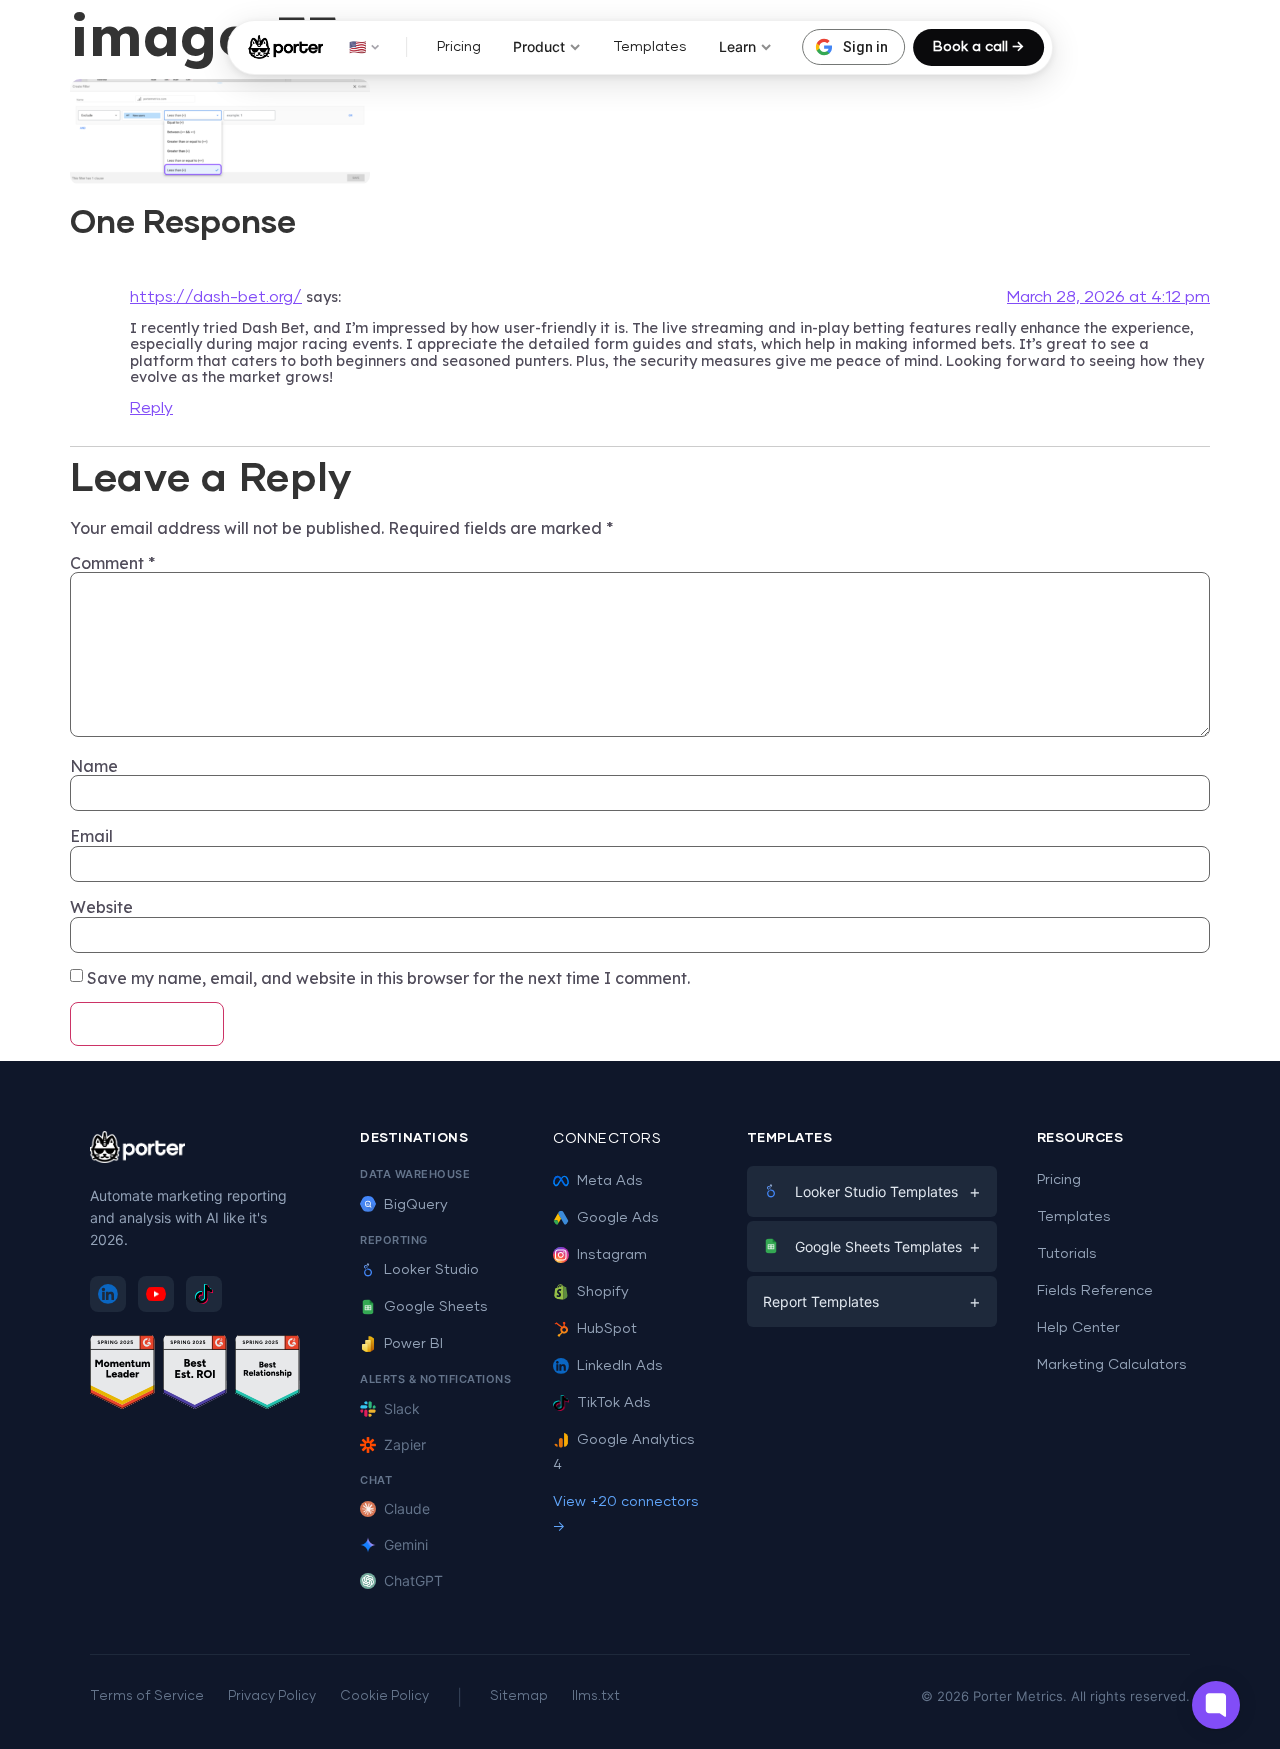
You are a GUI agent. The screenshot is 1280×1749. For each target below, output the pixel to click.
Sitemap (519, 1696)
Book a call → (978, 47)
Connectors (607, 1139)
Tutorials (1067, 1254)
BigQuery (416, 1205)
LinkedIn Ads (620, 1366)
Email (91, 836)
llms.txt (596, 1696)
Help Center (1078, 1328)
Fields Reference (1095, 1291)
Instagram (612, 1255)
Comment (112, 563)
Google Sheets (436, 1307)
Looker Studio (431, 1270)
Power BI (413, 1344)
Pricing (459, 47)
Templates (650, 47)
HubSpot (607, 1329)
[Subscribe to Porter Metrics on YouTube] (156, 1294)
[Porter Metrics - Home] (285, 47)
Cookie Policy (384, 1696)
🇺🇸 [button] (357, 46)
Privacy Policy (272, 1696)
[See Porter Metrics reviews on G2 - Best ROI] (195, 1375)
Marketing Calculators (1112, 1365)
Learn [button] (737, 46)
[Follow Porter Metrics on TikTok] (204, 1294)
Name (94, 766)
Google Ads (618, 1218)
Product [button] (539, 46)
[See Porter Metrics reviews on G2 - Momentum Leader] (122, 1375)
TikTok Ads (614, 1403)
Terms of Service (147, 1696)
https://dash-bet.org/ (216, 297)
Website (101, 907)
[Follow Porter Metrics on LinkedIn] (108, 1294)
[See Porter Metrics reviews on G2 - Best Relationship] (267, 1375)
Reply (151, 408)
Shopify (603, 1292)
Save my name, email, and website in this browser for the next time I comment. (388, 978)
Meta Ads (610, 1181)
